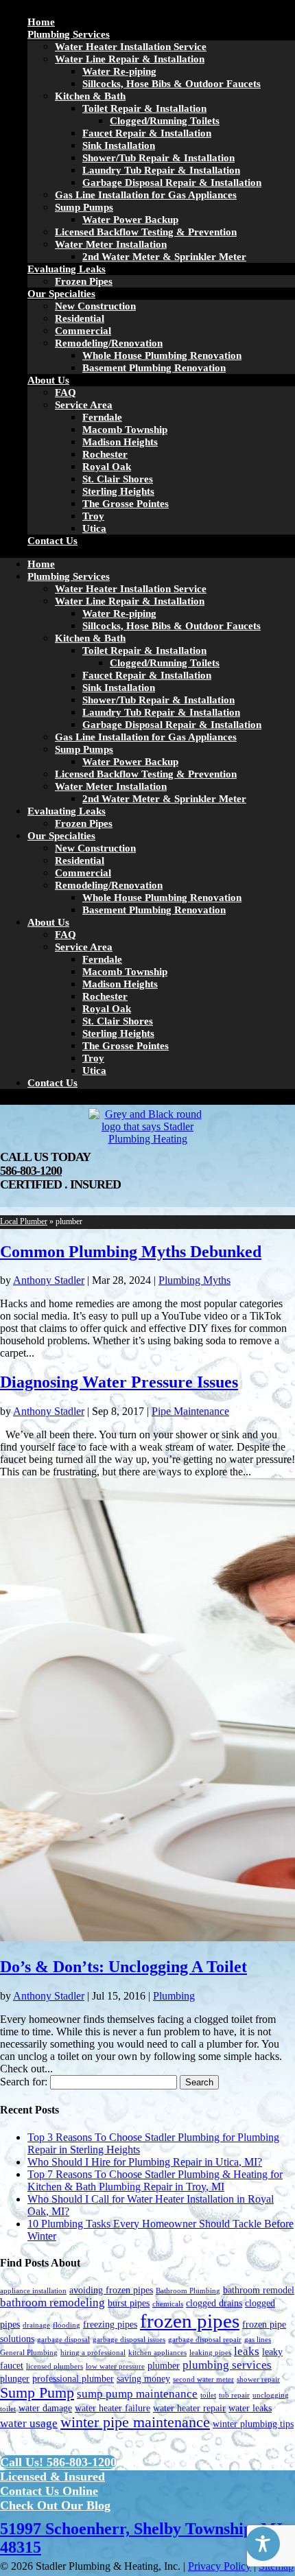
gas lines (258, 2340)
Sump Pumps (84, 207)
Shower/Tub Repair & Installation (158, 158)
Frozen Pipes (84, 281)
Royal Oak (107, 467)
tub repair (234, 2395)
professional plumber (73, 2378)
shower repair (258, 2379)
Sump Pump (37, 2393)
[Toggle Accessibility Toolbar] (263, 2544)
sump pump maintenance (137, 2394)
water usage (29, 2423)
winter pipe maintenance (135, 2422)
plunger (15, 2378)
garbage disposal (63, 2340)
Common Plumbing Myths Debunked (131, 1252)
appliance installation (33, 2291)
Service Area (84, 405)
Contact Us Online (49, 2491)
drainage (36, 2325)
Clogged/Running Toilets (165, 121)
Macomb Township (125, 430)
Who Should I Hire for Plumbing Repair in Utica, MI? (145, 2162)
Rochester (105, 454)
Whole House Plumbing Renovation (162, 355)
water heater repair (189, 2408)
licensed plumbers (55, 2366)
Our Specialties (61, 294)
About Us (48, 380)
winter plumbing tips (253, 2424)
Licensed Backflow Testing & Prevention (146, 232)
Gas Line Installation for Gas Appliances (146, 195)
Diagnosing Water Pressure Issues (119, 1382)
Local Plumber (24, 1221)
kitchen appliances (157, 2353)
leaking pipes (210, 2353)
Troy (93, 516)
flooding (67, 2325)
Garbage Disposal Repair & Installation (172, 183)
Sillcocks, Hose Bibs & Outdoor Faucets (172, 84)
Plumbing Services (69, 34)
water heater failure (113, 2408)
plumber (164, 2365)
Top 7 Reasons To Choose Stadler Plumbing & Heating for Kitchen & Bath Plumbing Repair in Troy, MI (155, 2180)
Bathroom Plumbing (188, 2291)
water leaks (250, 2408)
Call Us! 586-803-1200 (58, 2462)
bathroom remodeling (52, 2303)
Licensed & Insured (52, 2477)
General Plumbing (29, 2353)
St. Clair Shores (118, 479)
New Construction (95, 306)
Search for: (24, 2082)
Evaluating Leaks (67, 269)
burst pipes (129, 2303)
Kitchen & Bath (90, 96)
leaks (247, 2351)
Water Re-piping (119, 71)
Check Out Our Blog (55, 2505)
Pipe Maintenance (190, 1411)
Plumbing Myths (194, 1280)
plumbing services (227, 2365)
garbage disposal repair (205, 2340)
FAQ (66, 393)
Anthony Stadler (49, 1280)
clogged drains (214, 2303)
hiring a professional (93, 2353)
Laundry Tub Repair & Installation (161, 170)
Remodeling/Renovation (109, 343)
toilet (208, 2395)
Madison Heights (120, 442)
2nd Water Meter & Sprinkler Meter (164, 257)
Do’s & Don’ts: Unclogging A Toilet (123, 1967)
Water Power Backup (130, 220)
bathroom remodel (259, 2290)
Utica (94, 528)
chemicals (168, 2304)
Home (41, 22)
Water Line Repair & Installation (130, 59)
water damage (45, 2408)
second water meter (203, 2379)
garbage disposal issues (129, 2340)
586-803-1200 (31, 1171)
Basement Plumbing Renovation (154, 368)
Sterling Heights (118, 491)
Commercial (83, 331)
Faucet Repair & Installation (147, 133)
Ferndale (102, 417)
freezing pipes (110, 2324)
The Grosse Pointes (126, 504)
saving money (143, 2378)
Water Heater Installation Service (131, 47)
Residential (80, 318)
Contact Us (52, 541)
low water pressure (115, 2366)
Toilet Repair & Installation (144, 108)
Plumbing (174, 1996)
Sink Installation (119, 145)
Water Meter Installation (111, 244)
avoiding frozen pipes (111, 2290)
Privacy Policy (220, 2566)
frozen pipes (190, 2321)
